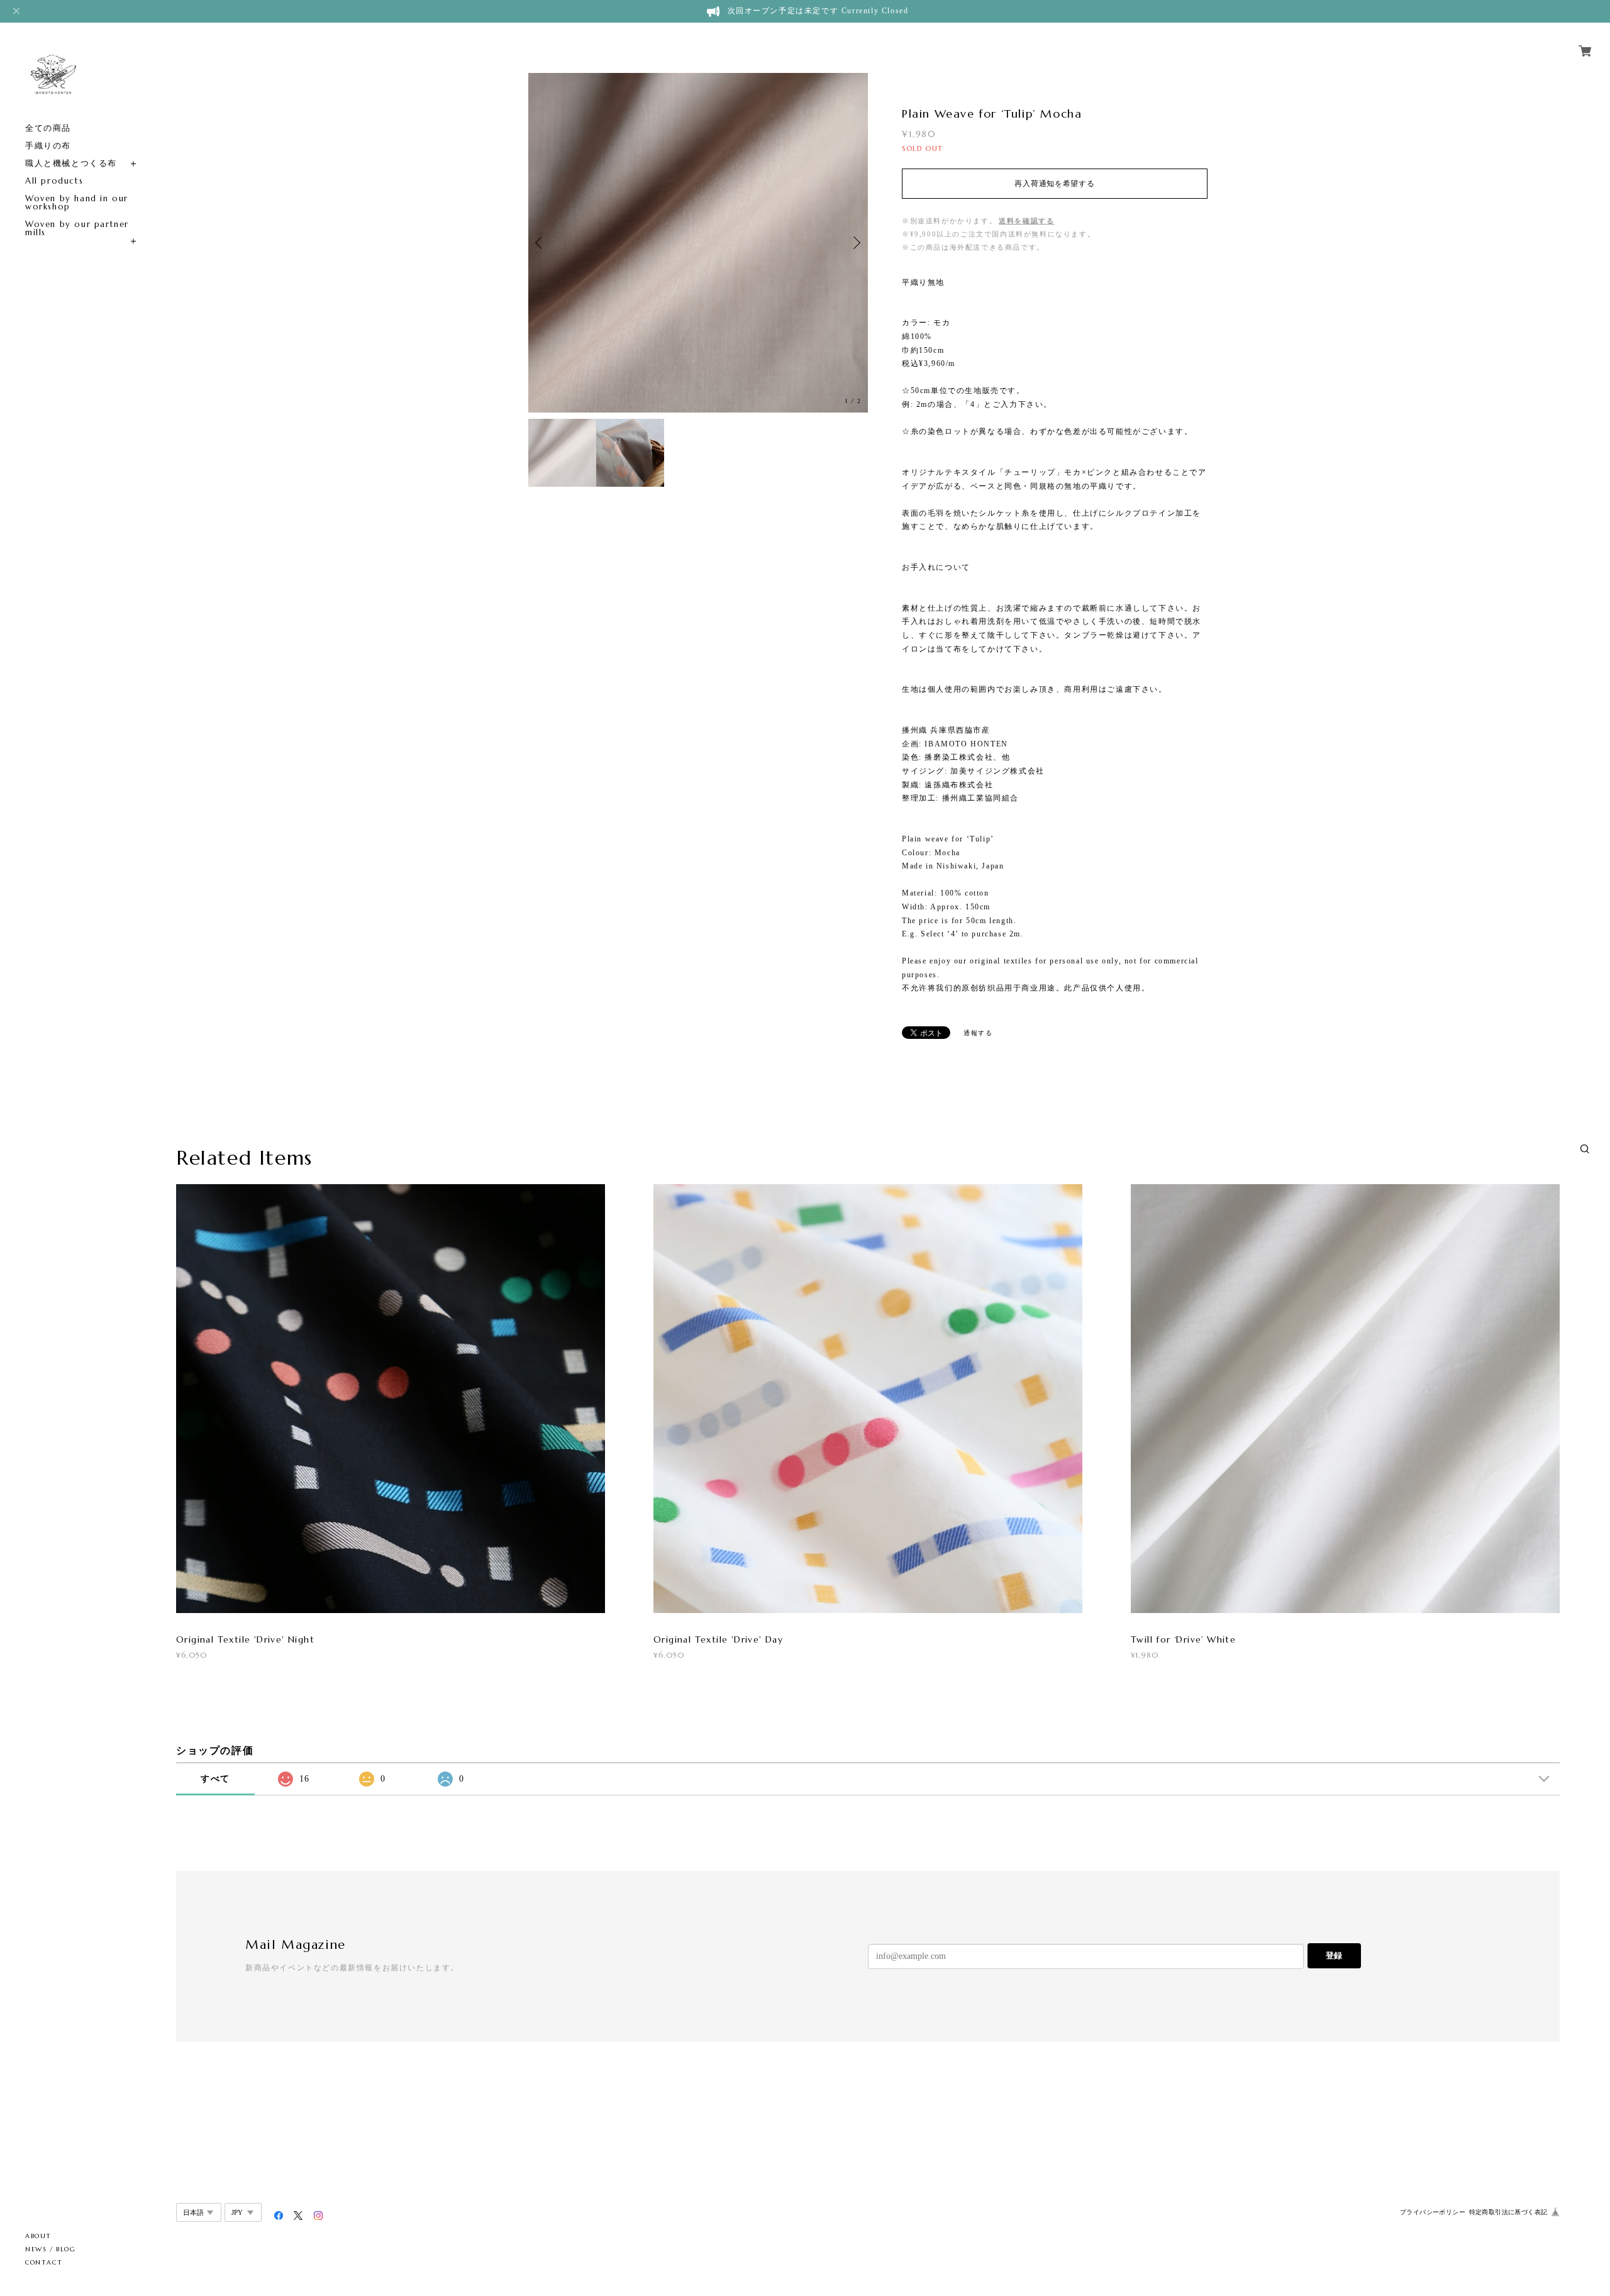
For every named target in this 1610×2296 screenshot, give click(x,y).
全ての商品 (48, 128)
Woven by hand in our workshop (77, 202)
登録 (1334, 1955)
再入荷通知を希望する (1054, 184)
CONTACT (44, 2262)
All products (54, 181)
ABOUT (38, 2236)
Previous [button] (541, 243)
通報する (978, 1033)
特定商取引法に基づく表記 (1508, 2212)
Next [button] (855, 243)
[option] (698, 243)
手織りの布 (48, 146)
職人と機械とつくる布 (71, 163)
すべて (215, 1779)
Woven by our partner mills (77, 228)
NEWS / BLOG (51, 2249)
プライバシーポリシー (1433, 2212)
